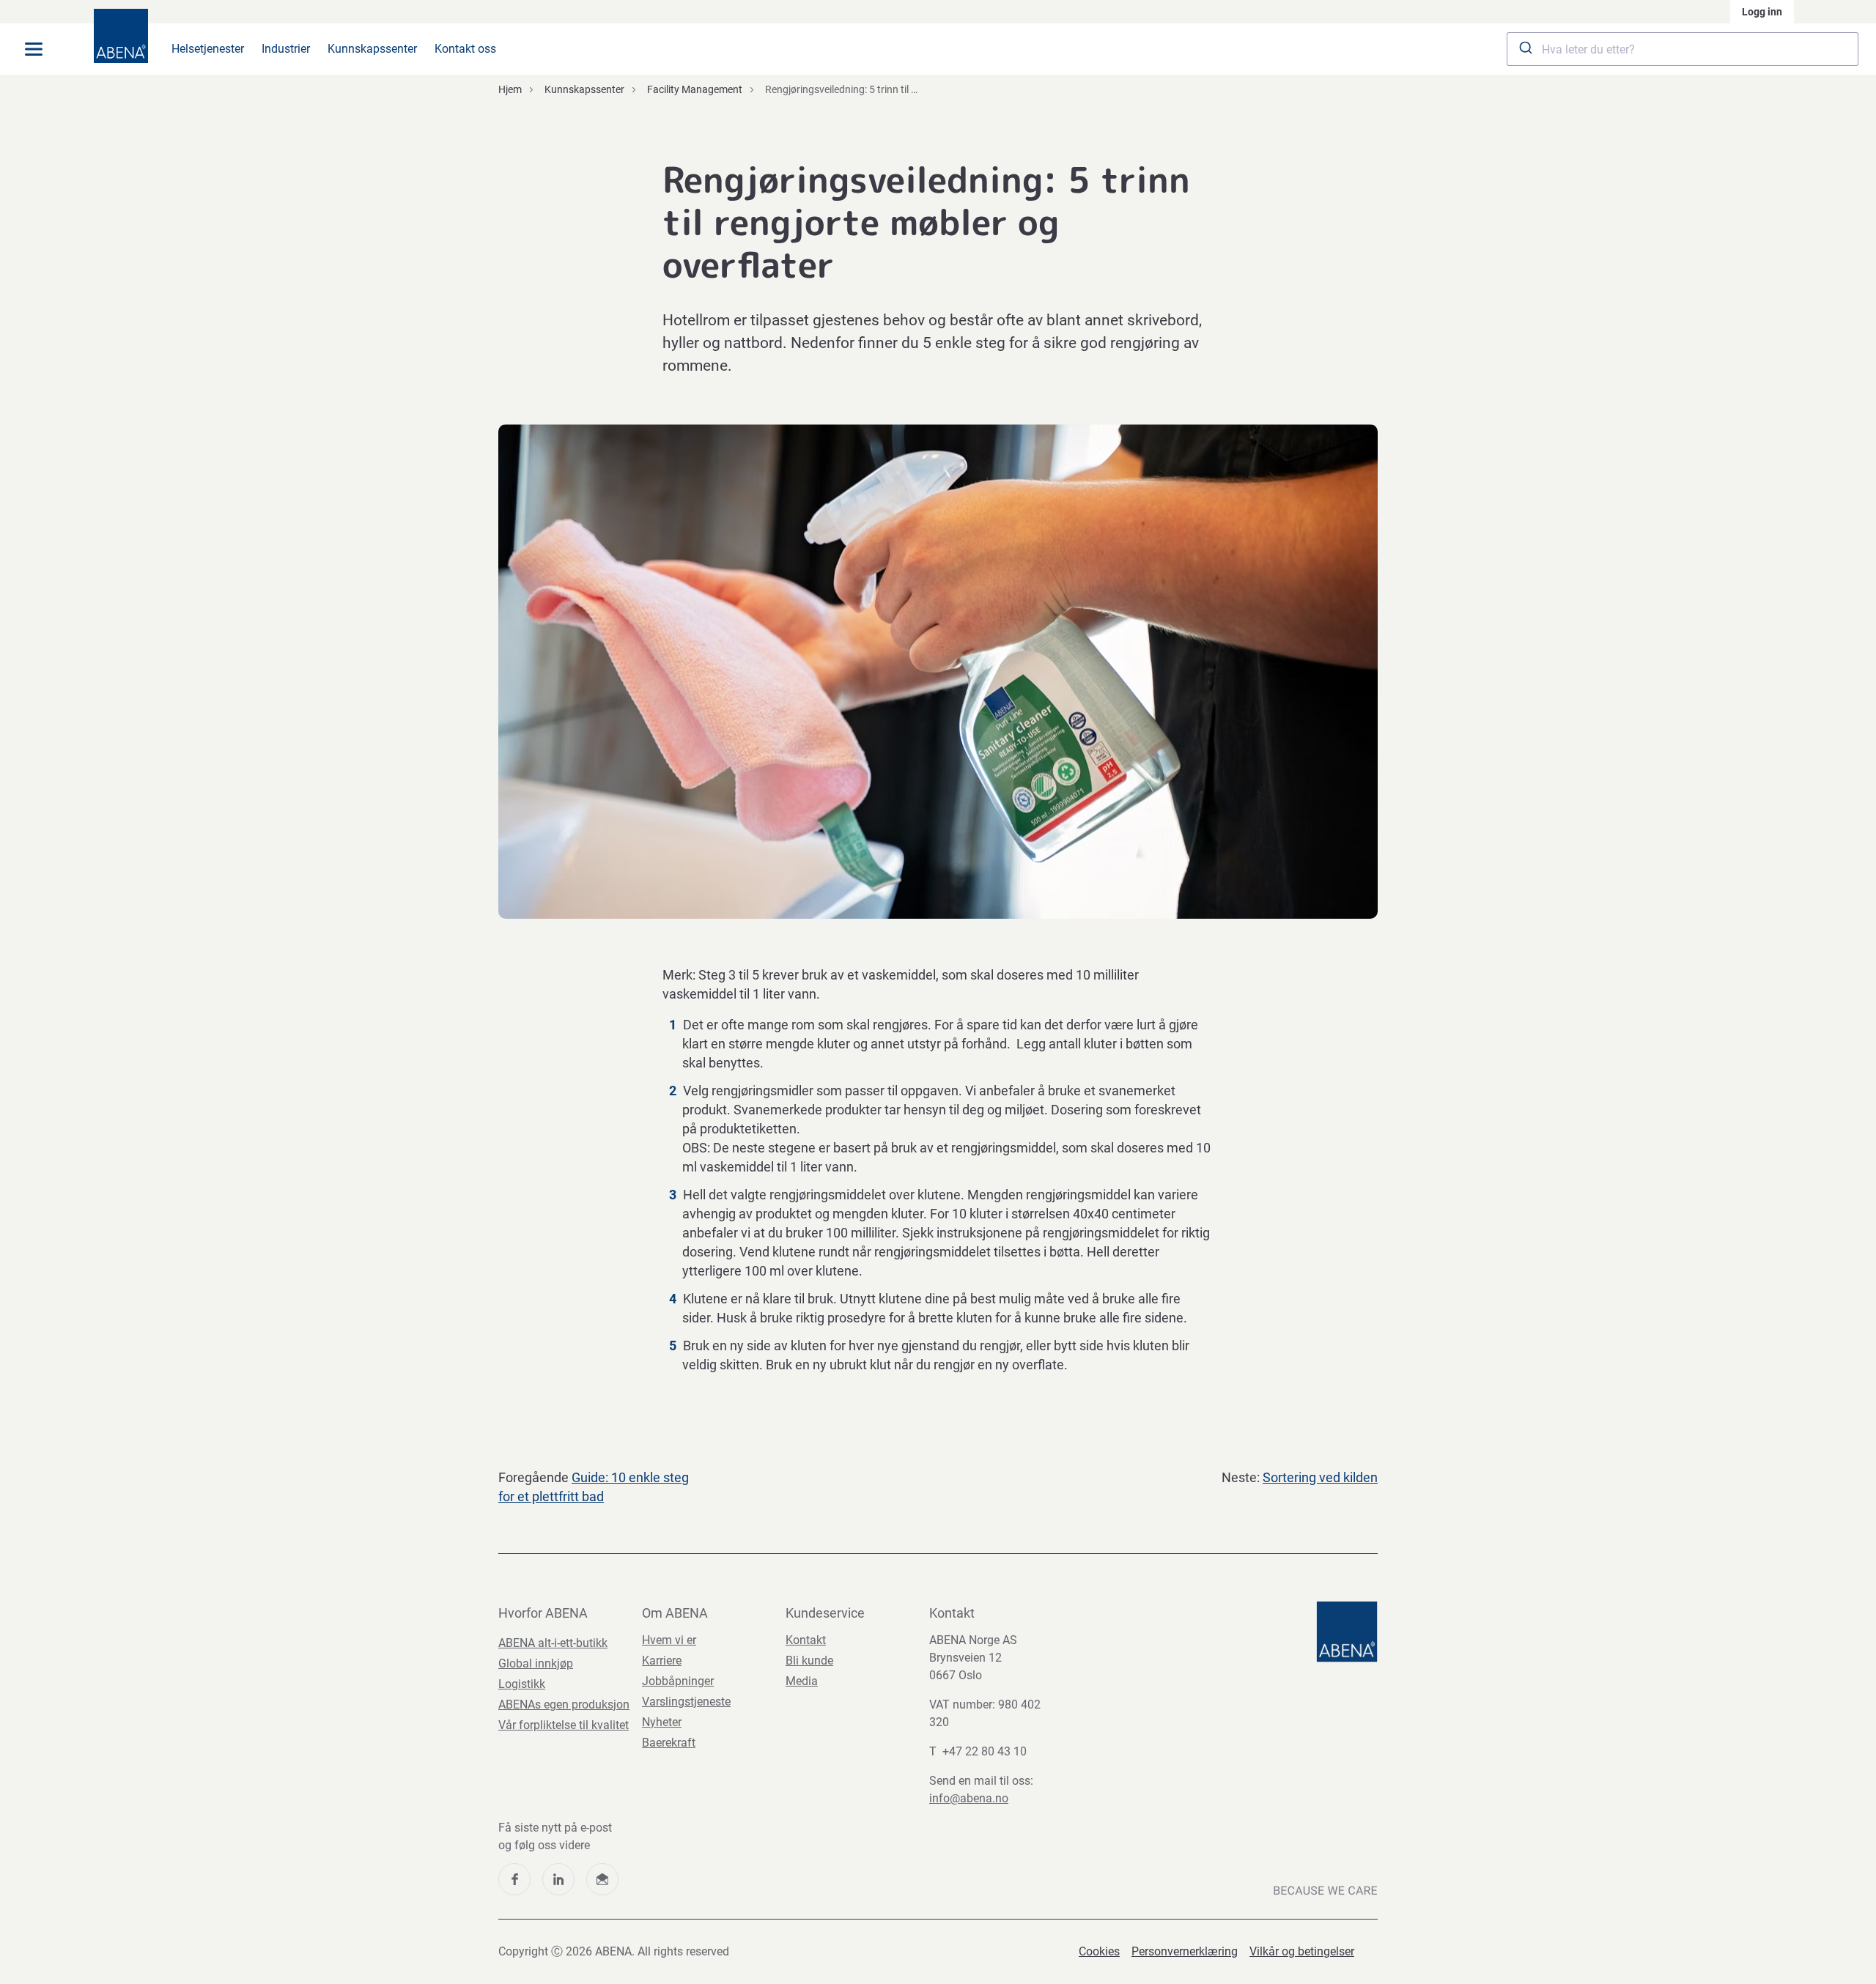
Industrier (286, 49)
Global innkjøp (536, 1663)
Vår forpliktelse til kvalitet (564, 1725)
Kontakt (806, 1640)
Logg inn (1762, 12)
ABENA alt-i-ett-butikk (553, 1643)
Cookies (1099, 1951)
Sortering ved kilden (1320, 1477)
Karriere (662, 1661)
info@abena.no (969, 1798)
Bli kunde (809, 1661)
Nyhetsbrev (602, 1879)
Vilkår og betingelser (1302, 1951)
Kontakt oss (465, 49)
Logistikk (522, 1684)
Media (802, 1681)
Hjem (510, 89)
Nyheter (662, 1722)
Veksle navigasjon (34, 49)
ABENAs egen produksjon (564, 1704)
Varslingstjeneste (686, 1702)
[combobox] (1683, 49)
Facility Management (695, 89)
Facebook (514, 1879)
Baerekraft (669, 1743)
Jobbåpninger (678, 1681)
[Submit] (1525, 49)
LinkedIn (558, 1879)
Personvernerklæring (1185, 1951)
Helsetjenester (208, 49)
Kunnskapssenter (372, 49)
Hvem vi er (669, 1640)
